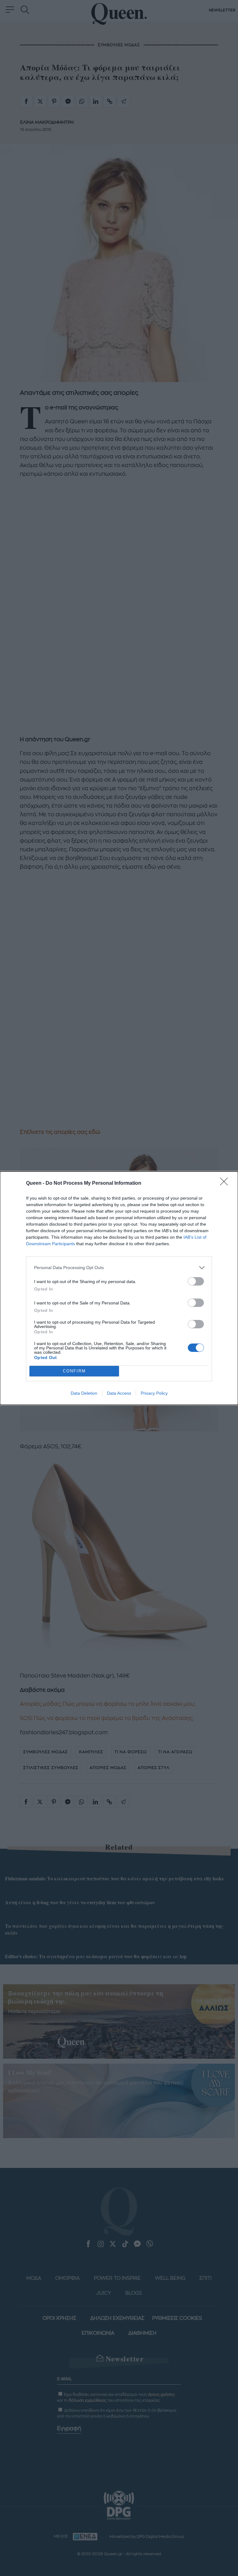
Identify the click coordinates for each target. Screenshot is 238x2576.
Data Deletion (84, 1393)
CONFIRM (74, 1371)
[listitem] (119, 1268)
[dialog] (119, 1288)
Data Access (119, 1393)
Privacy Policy (154, 1393)
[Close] (226, 1183)
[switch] (196, 1281)
